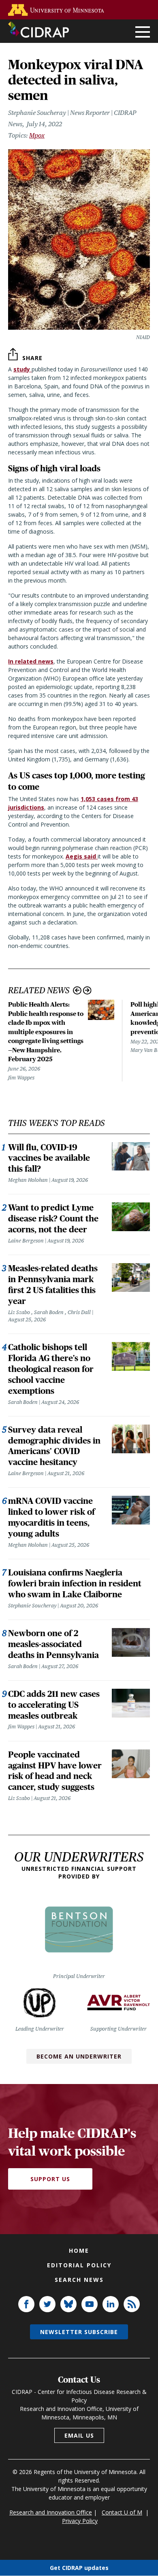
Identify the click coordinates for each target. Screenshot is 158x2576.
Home (79, 2251)
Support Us (50, 2179)
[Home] (38, 30)
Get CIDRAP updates (79, 2568)
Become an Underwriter (79, 2056)
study (22, 369)
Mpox (37, 135)
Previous (77, 991)
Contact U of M (122, 2512)
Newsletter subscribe (79, 2332)
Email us (79, 2435)
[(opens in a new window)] (58, 10)
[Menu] (143, 33)
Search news (79, 2280)
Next (87, 991)
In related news (31, 661)
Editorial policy (79, 2265)
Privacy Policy (80, 2521)
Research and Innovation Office (51, 2512)
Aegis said (82, 856)
